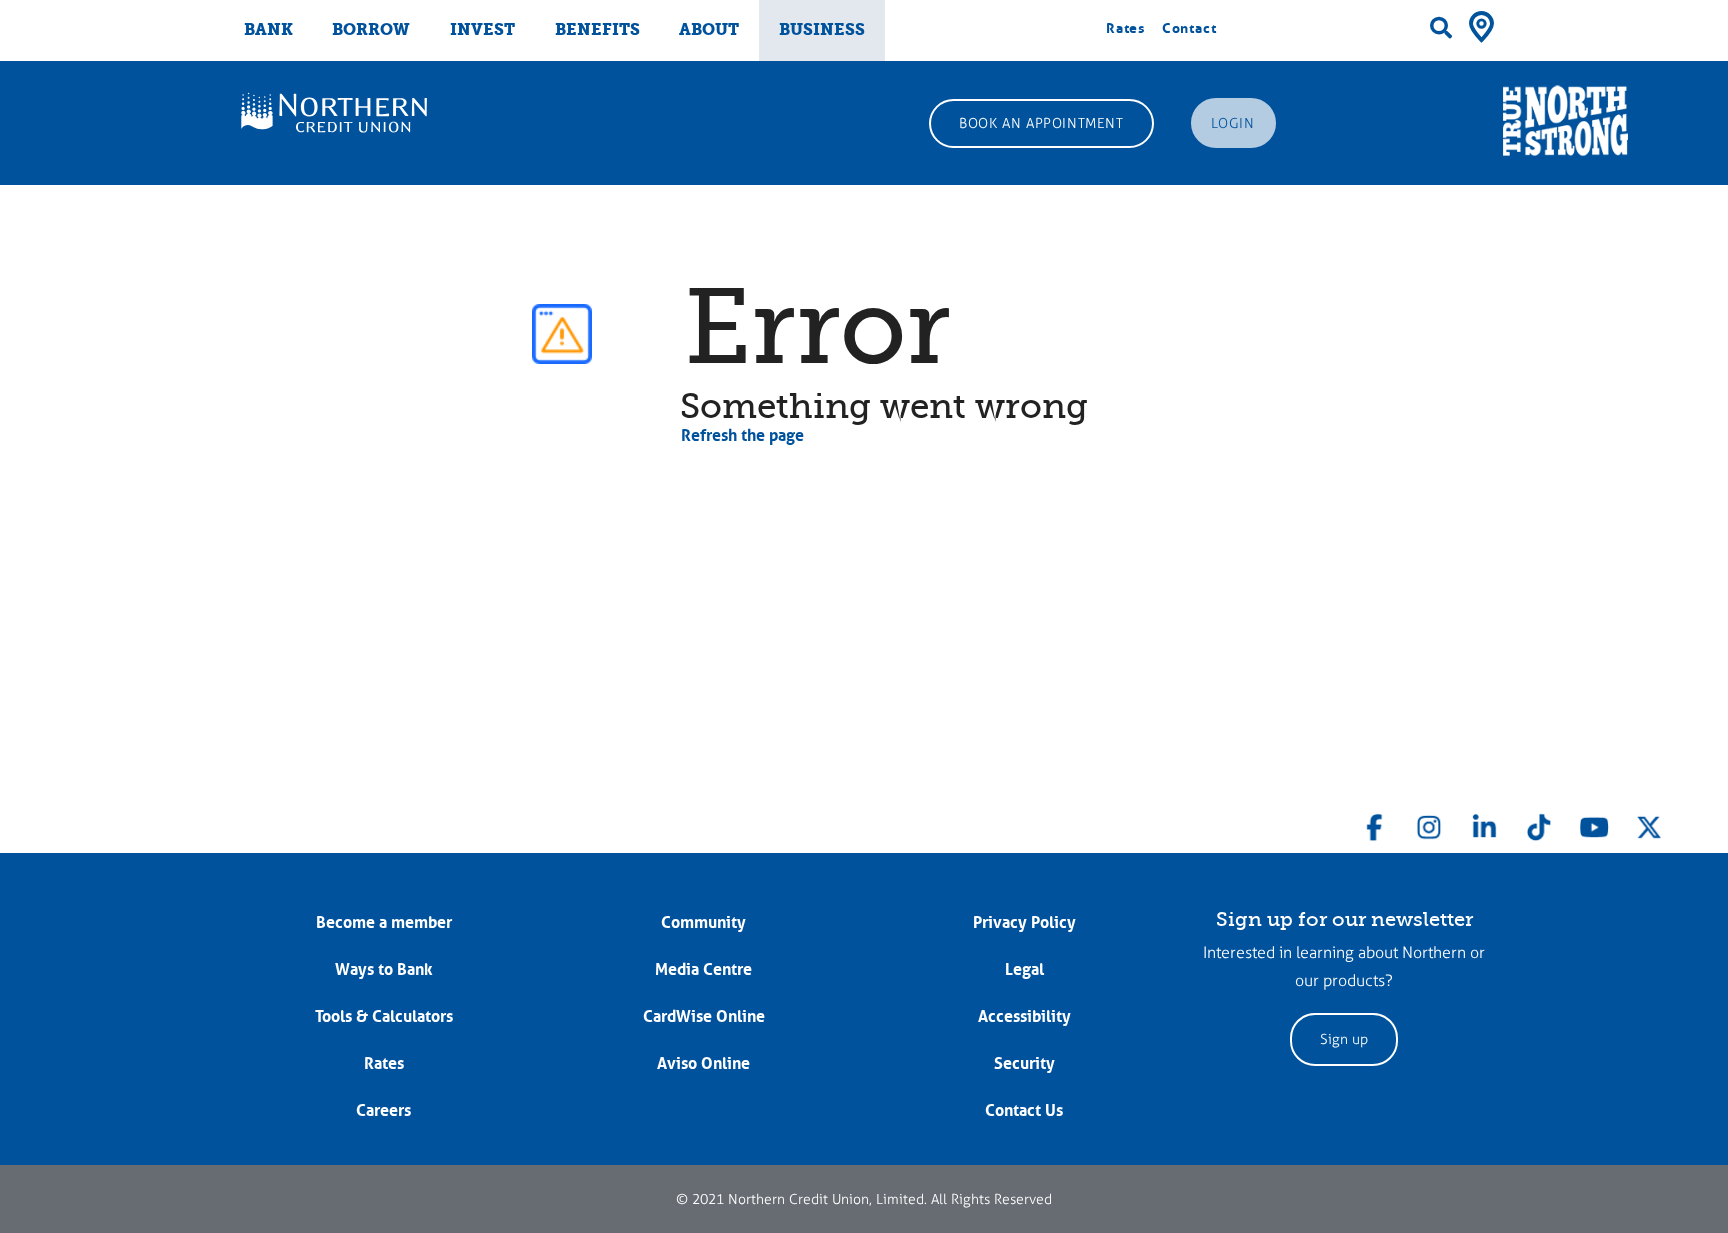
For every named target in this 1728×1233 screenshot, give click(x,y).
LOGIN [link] (1233, 123)
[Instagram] (1429, 823)
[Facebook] (1375, 823)
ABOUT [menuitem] (709, 29)
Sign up (1344, 1039)
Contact (1189, 28)
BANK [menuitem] (268, 29)
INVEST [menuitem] (482, 29)
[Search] (1441, 28)
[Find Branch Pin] (1481, 25)
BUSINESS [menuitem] (822, 29)
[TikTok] (1539, 823)
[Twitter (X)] (1649, 823)
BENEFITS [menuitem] (597, 29)
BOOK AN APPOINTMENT (1041, 123)
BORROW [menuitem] (371, 29)
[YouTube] (1594, 823)
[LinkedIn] (1484, 823)
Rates (1125, 28)
